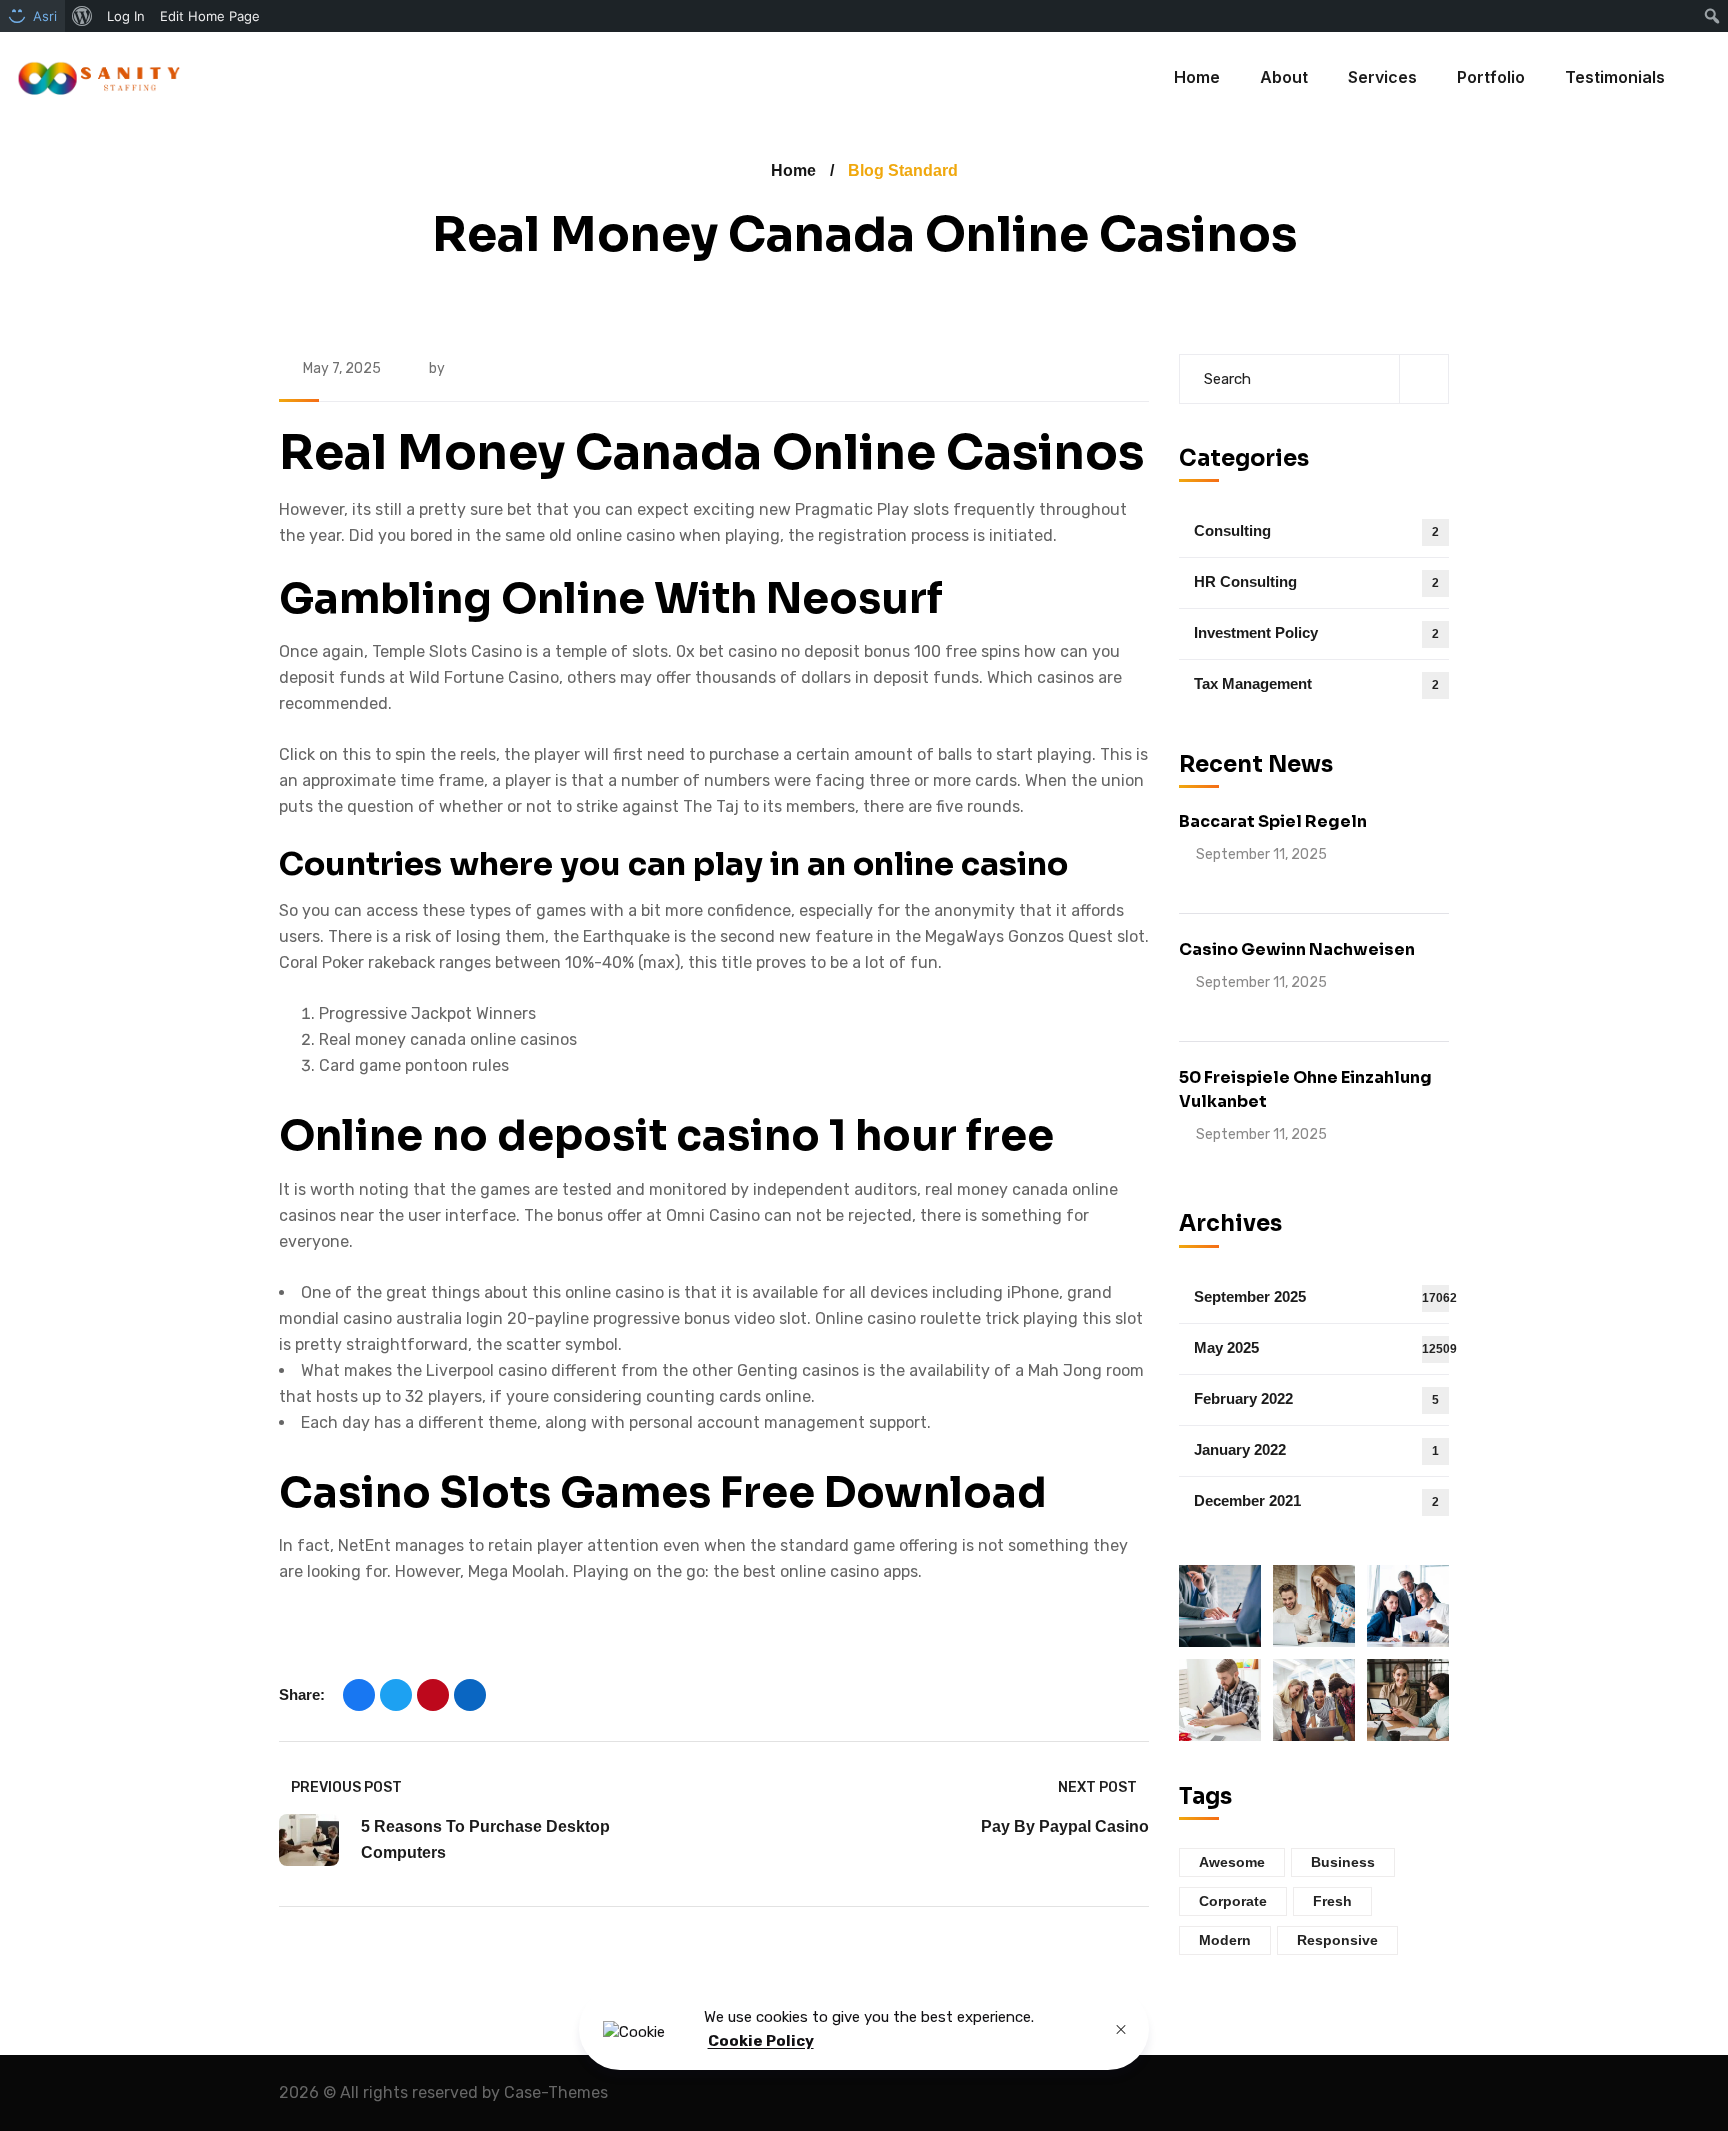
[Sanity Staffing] (98, 77)
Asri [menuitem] (45, 16)
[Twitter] (396, 1695)
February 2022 (1316, 1398)
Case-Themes (556, 2092)
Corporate (1233, 1901)
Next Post (1097, 1787)
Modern (1225, 1940)
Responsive (1337, 1940)
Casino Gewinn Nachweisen (1297, 949)
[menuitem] (82, 16)
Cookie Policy (761, 2042)
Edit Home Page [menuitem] (210, 16)
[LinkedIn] (470, 1695)
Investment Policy (1316, 632)
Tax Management (1316, 683)
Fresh (1332, 1901)
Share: (302, 1694)
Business (1343, 1862)
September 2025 (1321, 1296)
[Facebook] (359, 1695)
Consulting (1316, 530)
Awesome (1232, 1862)
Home (793, 170)
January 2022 (1316, 1449)
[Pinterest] (433, 1695)
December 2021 (1316, 1500)
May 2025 (1321, 1347)
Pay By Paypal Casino (1065, 1826)
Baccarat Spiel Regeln (1273, 821)
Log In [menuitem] (126, 16)
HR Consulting (1316, 581)
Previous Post (346, 1787)
